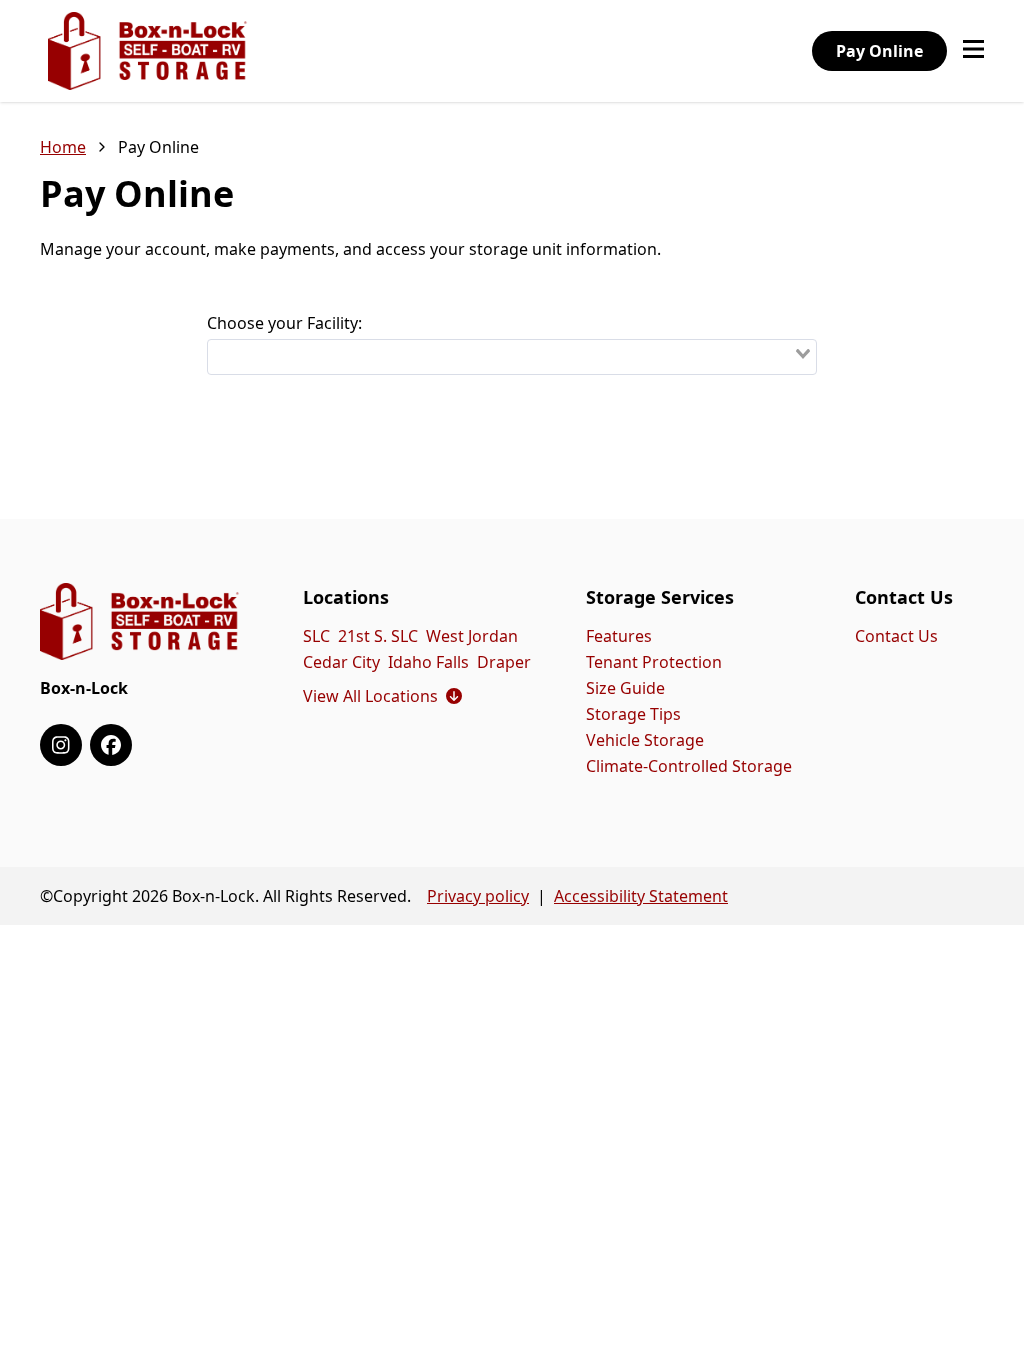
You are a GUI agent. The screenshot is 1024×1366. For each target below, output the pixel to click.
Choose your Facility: (284, 323)
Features (619, 636)
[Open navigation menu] (973, 51)
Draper (504, 662)
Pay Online (879, 51)
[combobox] (512, 357)
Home (63, 147)
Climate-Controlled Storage (689, 766)
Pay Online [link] (158, 147)
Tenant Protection (654, 662)
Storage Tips (633, 714)
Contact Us (896, 636)
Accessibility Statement (641, 896)
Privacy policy (478, 896)
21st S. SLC (378, 636)
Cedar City (341, 662)
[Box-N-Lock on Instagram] (61, 745)
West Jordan (472, 636)
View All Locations (382, 696)
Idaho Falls (428, 662)
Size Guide (625, 688)
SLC (316, 636)
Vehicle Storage (645, 740)
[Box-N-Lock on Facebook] (111, 745)
